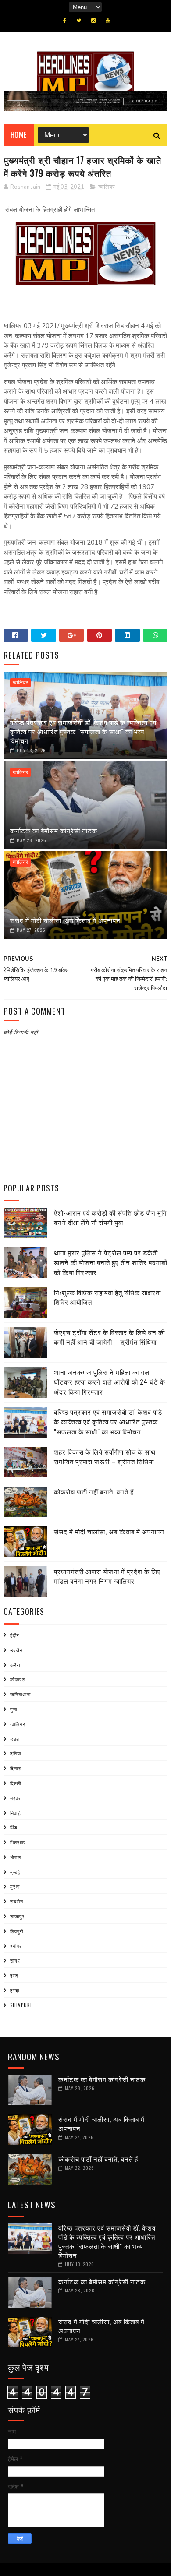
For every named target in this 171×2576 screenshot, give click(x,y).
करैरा (15, 1665)
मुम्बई (15, 1872)
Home (19, 135)
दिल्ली (16, 1783)
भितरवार (18, 1842)
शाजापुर (17, 1916)
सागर (15, 1960)
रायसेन (17, 1901)
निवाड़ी (16, 1813)
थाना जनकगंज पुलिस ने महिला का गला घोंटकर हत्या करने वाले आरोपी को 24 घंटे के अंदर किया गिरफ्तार (110, 1382)
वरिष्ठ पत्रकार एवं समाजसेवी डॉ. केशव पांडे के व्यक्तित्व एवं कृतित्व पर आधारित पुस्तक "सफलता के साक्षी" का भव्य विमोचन (83, 731)
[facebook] (65, 21)
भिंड (14, 1827)
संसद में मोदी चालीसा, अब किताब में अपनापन (65, 920)
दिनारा (16, 1768)
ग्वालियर (107, 187)
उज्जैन (16, 1650)
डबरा (15, 1739)
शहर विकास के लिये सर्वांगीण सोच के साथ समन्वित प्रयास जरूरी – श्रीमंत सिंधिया (105, 1457)
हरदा (15, 1990)
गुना (14, 1709)
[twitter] (79, 21)
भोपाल (16, 1857)
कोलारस (18, 1679)
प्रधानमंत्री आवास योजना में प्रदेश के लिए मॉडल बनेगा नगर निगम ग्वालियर (107, 1576)
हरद (14, 1975)
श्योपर (16, 1946)
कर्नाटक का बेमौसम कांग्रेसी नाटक (54, 830)
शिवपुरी (17, 1931)
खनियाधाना (20, 1694)
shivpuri (21, 2005)
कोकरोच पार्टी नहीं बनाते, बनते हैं (94, 1491)
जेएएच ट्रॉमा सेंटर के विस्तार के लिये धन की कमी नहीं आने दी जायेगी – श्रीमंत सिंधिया (109, 1337)
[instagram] (93, 21)
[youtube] (108, 21)
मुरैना (15, 1886)
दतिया (16, 1753)
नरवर (16, 1798)
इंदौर (15, 1635)
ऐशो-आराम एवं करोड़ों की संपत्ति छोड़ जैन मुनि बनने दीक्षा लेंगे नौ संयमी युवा (110, 1218)
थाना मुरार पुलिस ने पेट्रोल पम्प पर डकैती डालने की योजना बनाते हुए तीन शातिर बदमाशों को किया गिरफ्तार (111, 1262)
